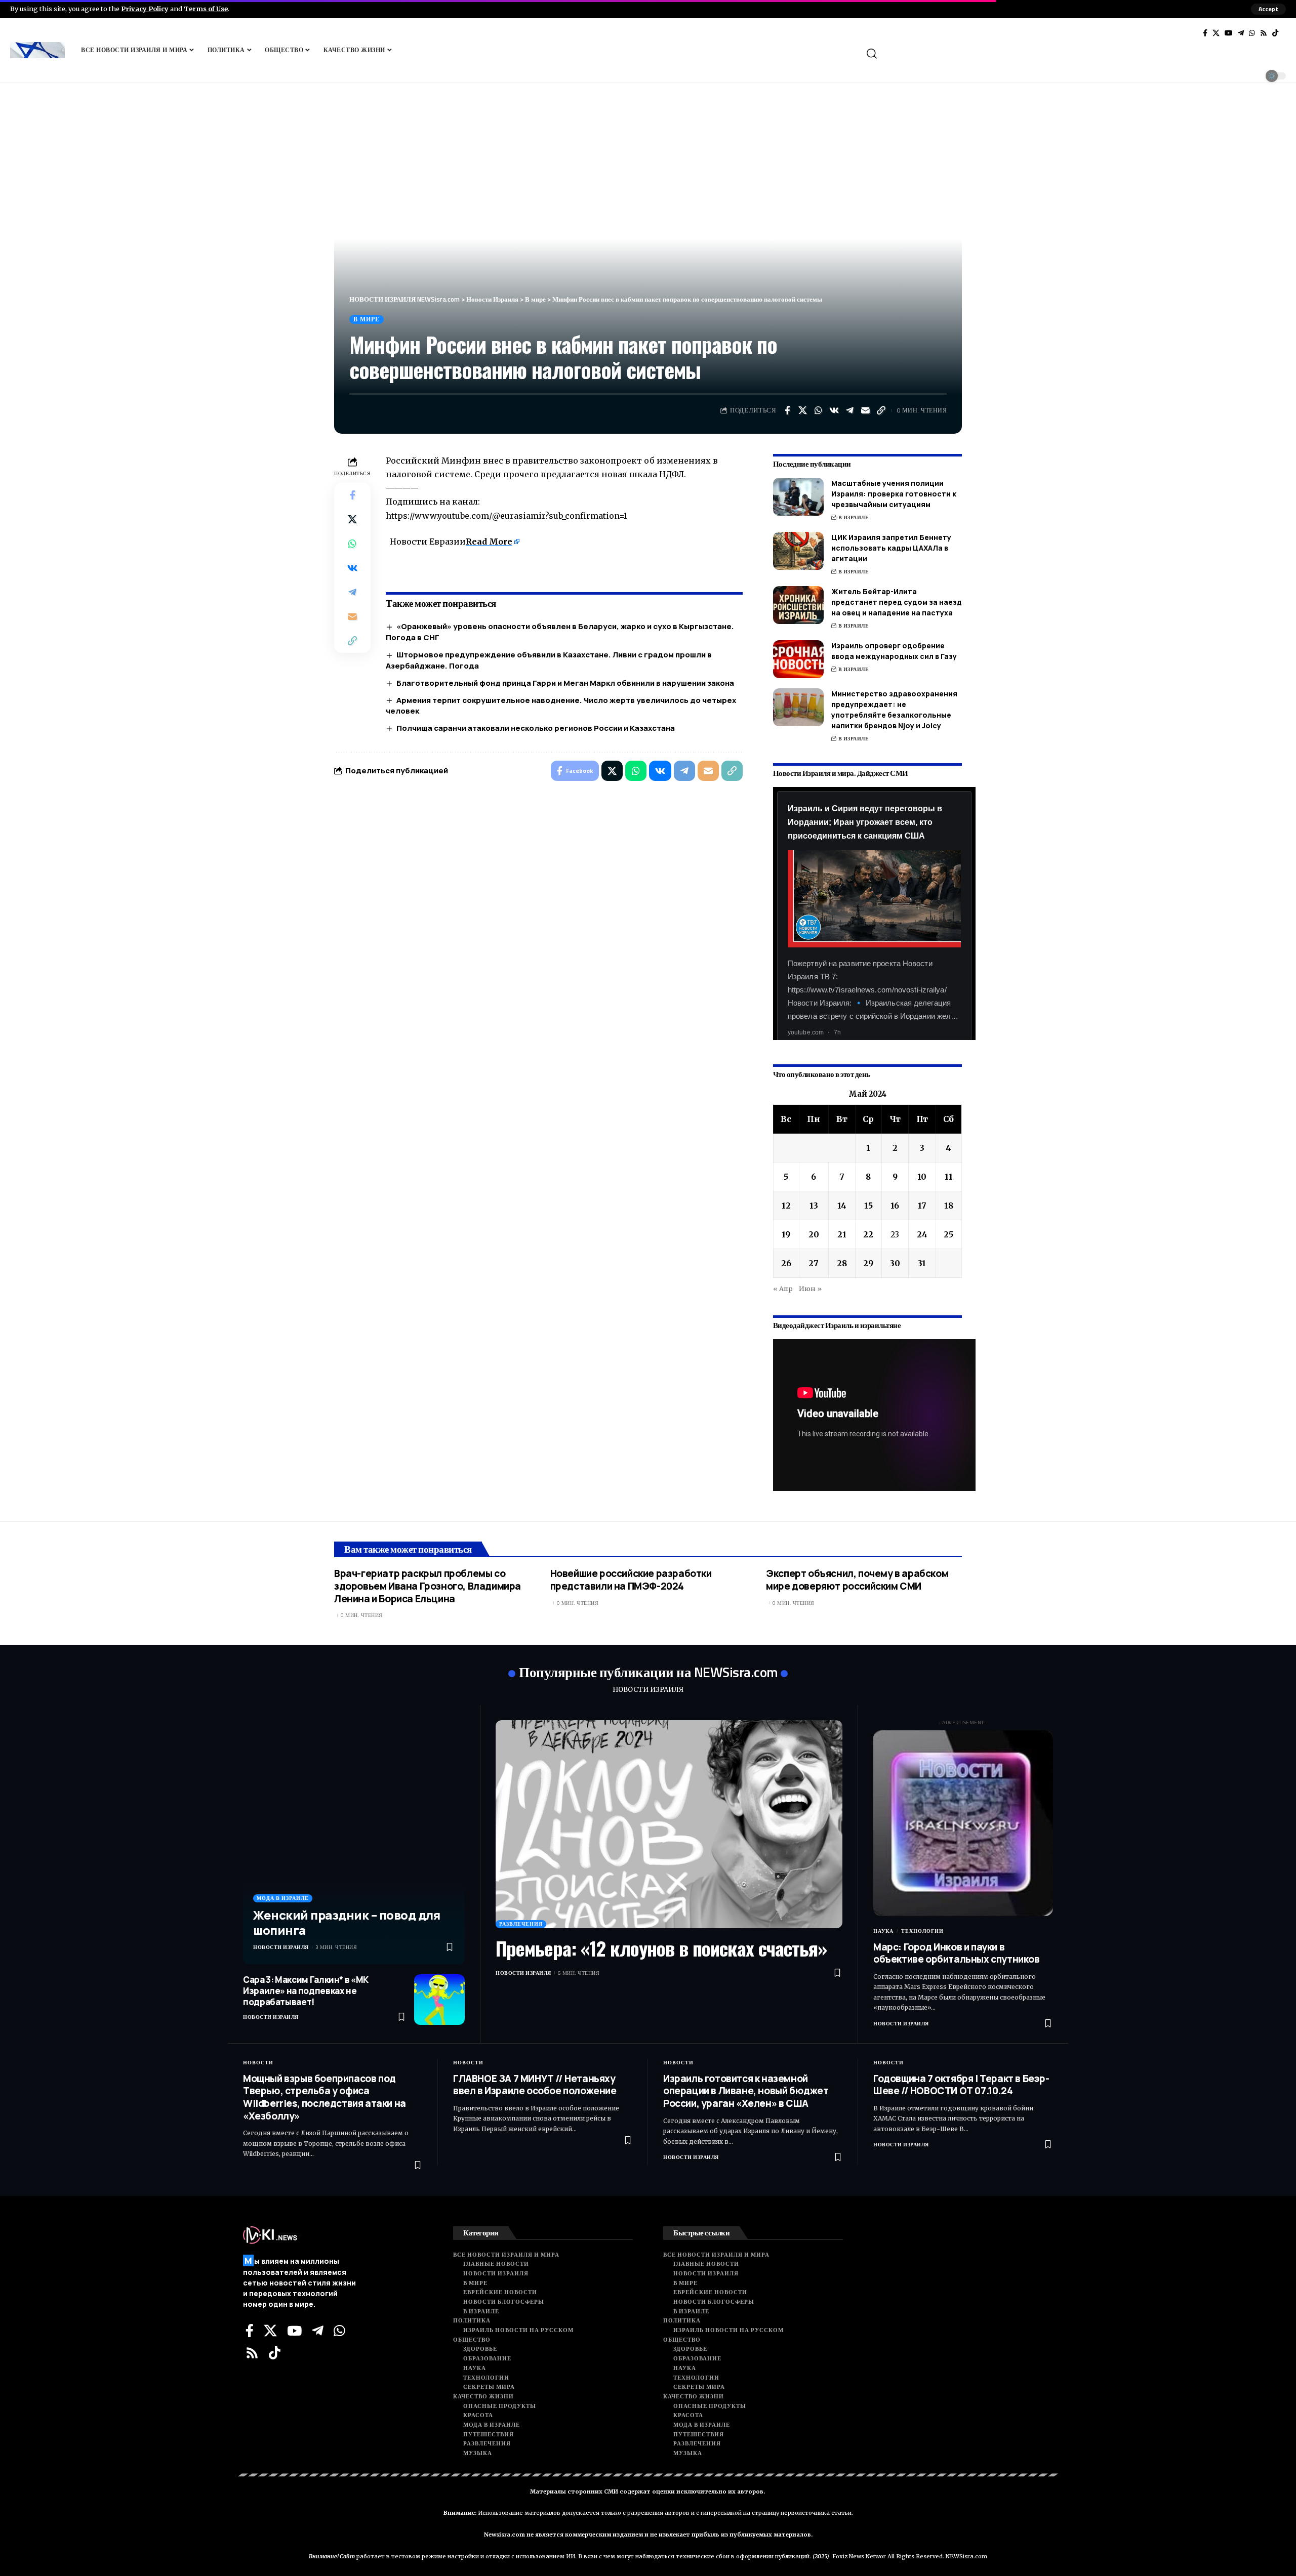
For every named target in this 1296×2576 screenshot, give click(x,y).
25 (948, 1234)
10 (922, 1177)
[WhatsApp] (1252, 33)
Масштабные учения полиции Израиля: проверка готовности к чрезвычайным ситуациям (894, 494)
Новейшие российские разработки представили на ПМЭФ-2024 (631, 1580)
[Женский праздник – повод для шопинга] (354, 1842)
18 (949, 1206)
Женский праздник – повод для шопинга (347, 1922)
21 (842, 1234)
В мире (367, 319)
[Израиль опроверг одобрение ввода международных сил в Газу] (798, 659)
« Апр (783, 1289)
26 (786, 1263)
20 (814, 1234)
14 (842, 1206)
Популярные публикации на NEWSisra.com (649, 1672)
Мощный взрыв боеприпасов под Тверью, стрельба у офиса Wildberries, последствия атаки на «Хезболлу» (325, 2097)
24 (922, 1234)
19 (786, 1234)
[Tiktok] (1275, 33)
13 (814, 1206)
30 (895, 1263)
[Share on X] (803, 410)
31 (922, 1263)
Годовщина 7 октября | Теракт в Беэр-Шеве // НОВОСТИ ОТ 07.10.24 (961, 2085)
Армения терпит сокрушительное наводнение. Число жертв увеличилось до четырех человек (561, 706)
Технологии (922, 1931)
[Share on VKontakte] (834, 410)
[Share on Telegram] (850, 410)
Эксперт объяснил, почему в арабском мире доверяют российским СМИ (857, 1580)
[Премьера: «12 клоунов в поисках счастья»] (669, 1824)
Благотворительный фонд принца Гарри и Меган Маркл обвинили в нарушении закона (565, 683)
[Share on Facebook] (787, 410)
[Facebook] (1205, 33)
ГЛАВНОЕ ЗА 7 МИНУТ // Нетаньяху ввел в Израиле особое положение (535, 2085)
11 (949, 1177)
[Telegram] (1241, 33)
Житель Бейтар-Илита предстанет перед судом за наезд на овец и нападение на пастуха (897, 602)
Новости (258, 2063)
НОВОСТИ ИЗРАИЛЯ (648, 1690)
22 (868, 1234)
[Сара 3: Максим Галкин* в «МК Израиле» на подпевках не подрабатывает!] (439, 2000)
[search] (1075, 54)
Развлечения (521, 1924)
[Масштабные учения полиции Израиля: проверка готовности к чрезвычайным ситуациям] (798, 497)
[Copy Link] (881, 410)
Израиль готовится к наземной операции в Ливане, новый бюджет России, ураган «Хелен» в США (746, 2091)
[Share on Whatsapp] (819, 410)
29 (868, 1263)
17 (922, 1206)
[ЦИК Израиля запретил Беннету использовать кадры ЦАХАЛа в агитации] (798, 551)
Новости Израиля (281, 1947)
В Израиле (854, 517)
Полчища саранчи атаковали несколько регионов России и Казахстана (536, 728)
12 (786, 1206)
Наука (883, 1931)
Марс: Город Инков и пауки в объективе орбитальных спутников (957, 1953)
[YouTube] (1229, 33)
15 (868, 1206)
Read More (489, 542)
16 (895, 1206)
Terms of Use (206, 9)
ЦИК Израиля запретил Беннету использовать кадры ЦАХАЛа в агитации (891, 548)
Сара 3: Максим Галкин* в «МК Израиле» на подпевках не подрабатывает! (306, 1991)
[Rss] (1264, 33)
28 (842, 1263)
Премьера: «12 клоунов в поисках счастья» (661, 1948)
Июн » (810, 1289)
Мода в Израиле (283, 1898)
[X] (1216, 33)
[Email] (866, 410)
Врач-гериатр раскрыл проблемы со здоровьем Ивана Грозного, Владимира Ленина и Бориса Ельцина (428, 1586)
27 (814, 1263)
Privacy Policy (145, 9)
